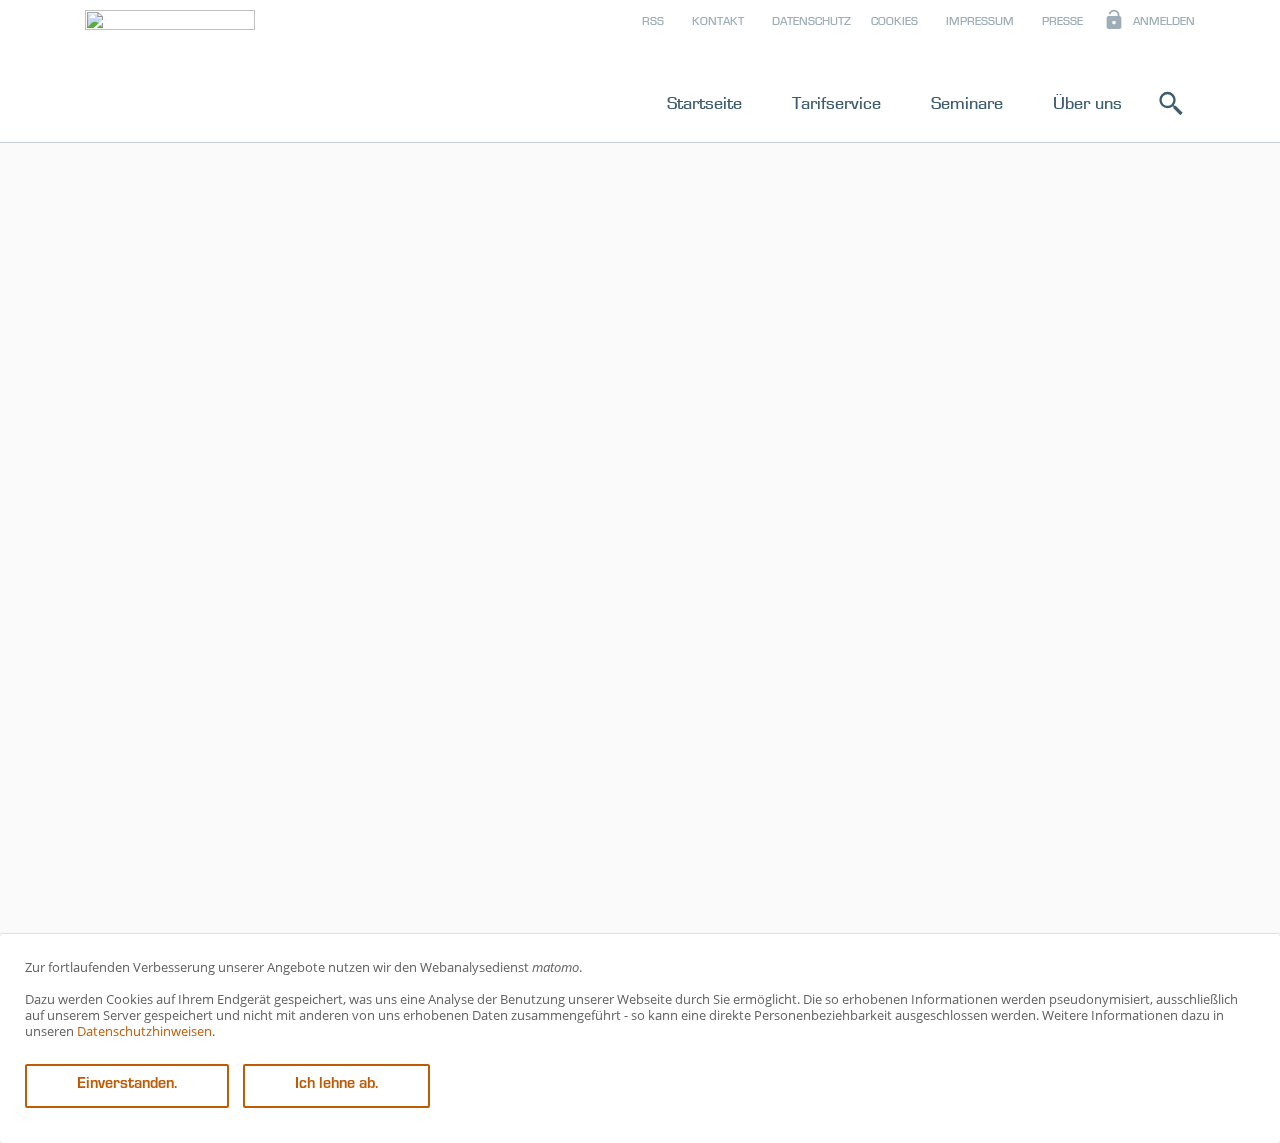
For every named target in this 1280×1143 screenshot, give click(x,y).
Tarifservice (836, 103)
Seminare (967, 103)
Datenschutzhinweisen (144, 1031)
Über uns (1087, 103)
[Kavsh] (170, 74)
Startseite (704, 103)
